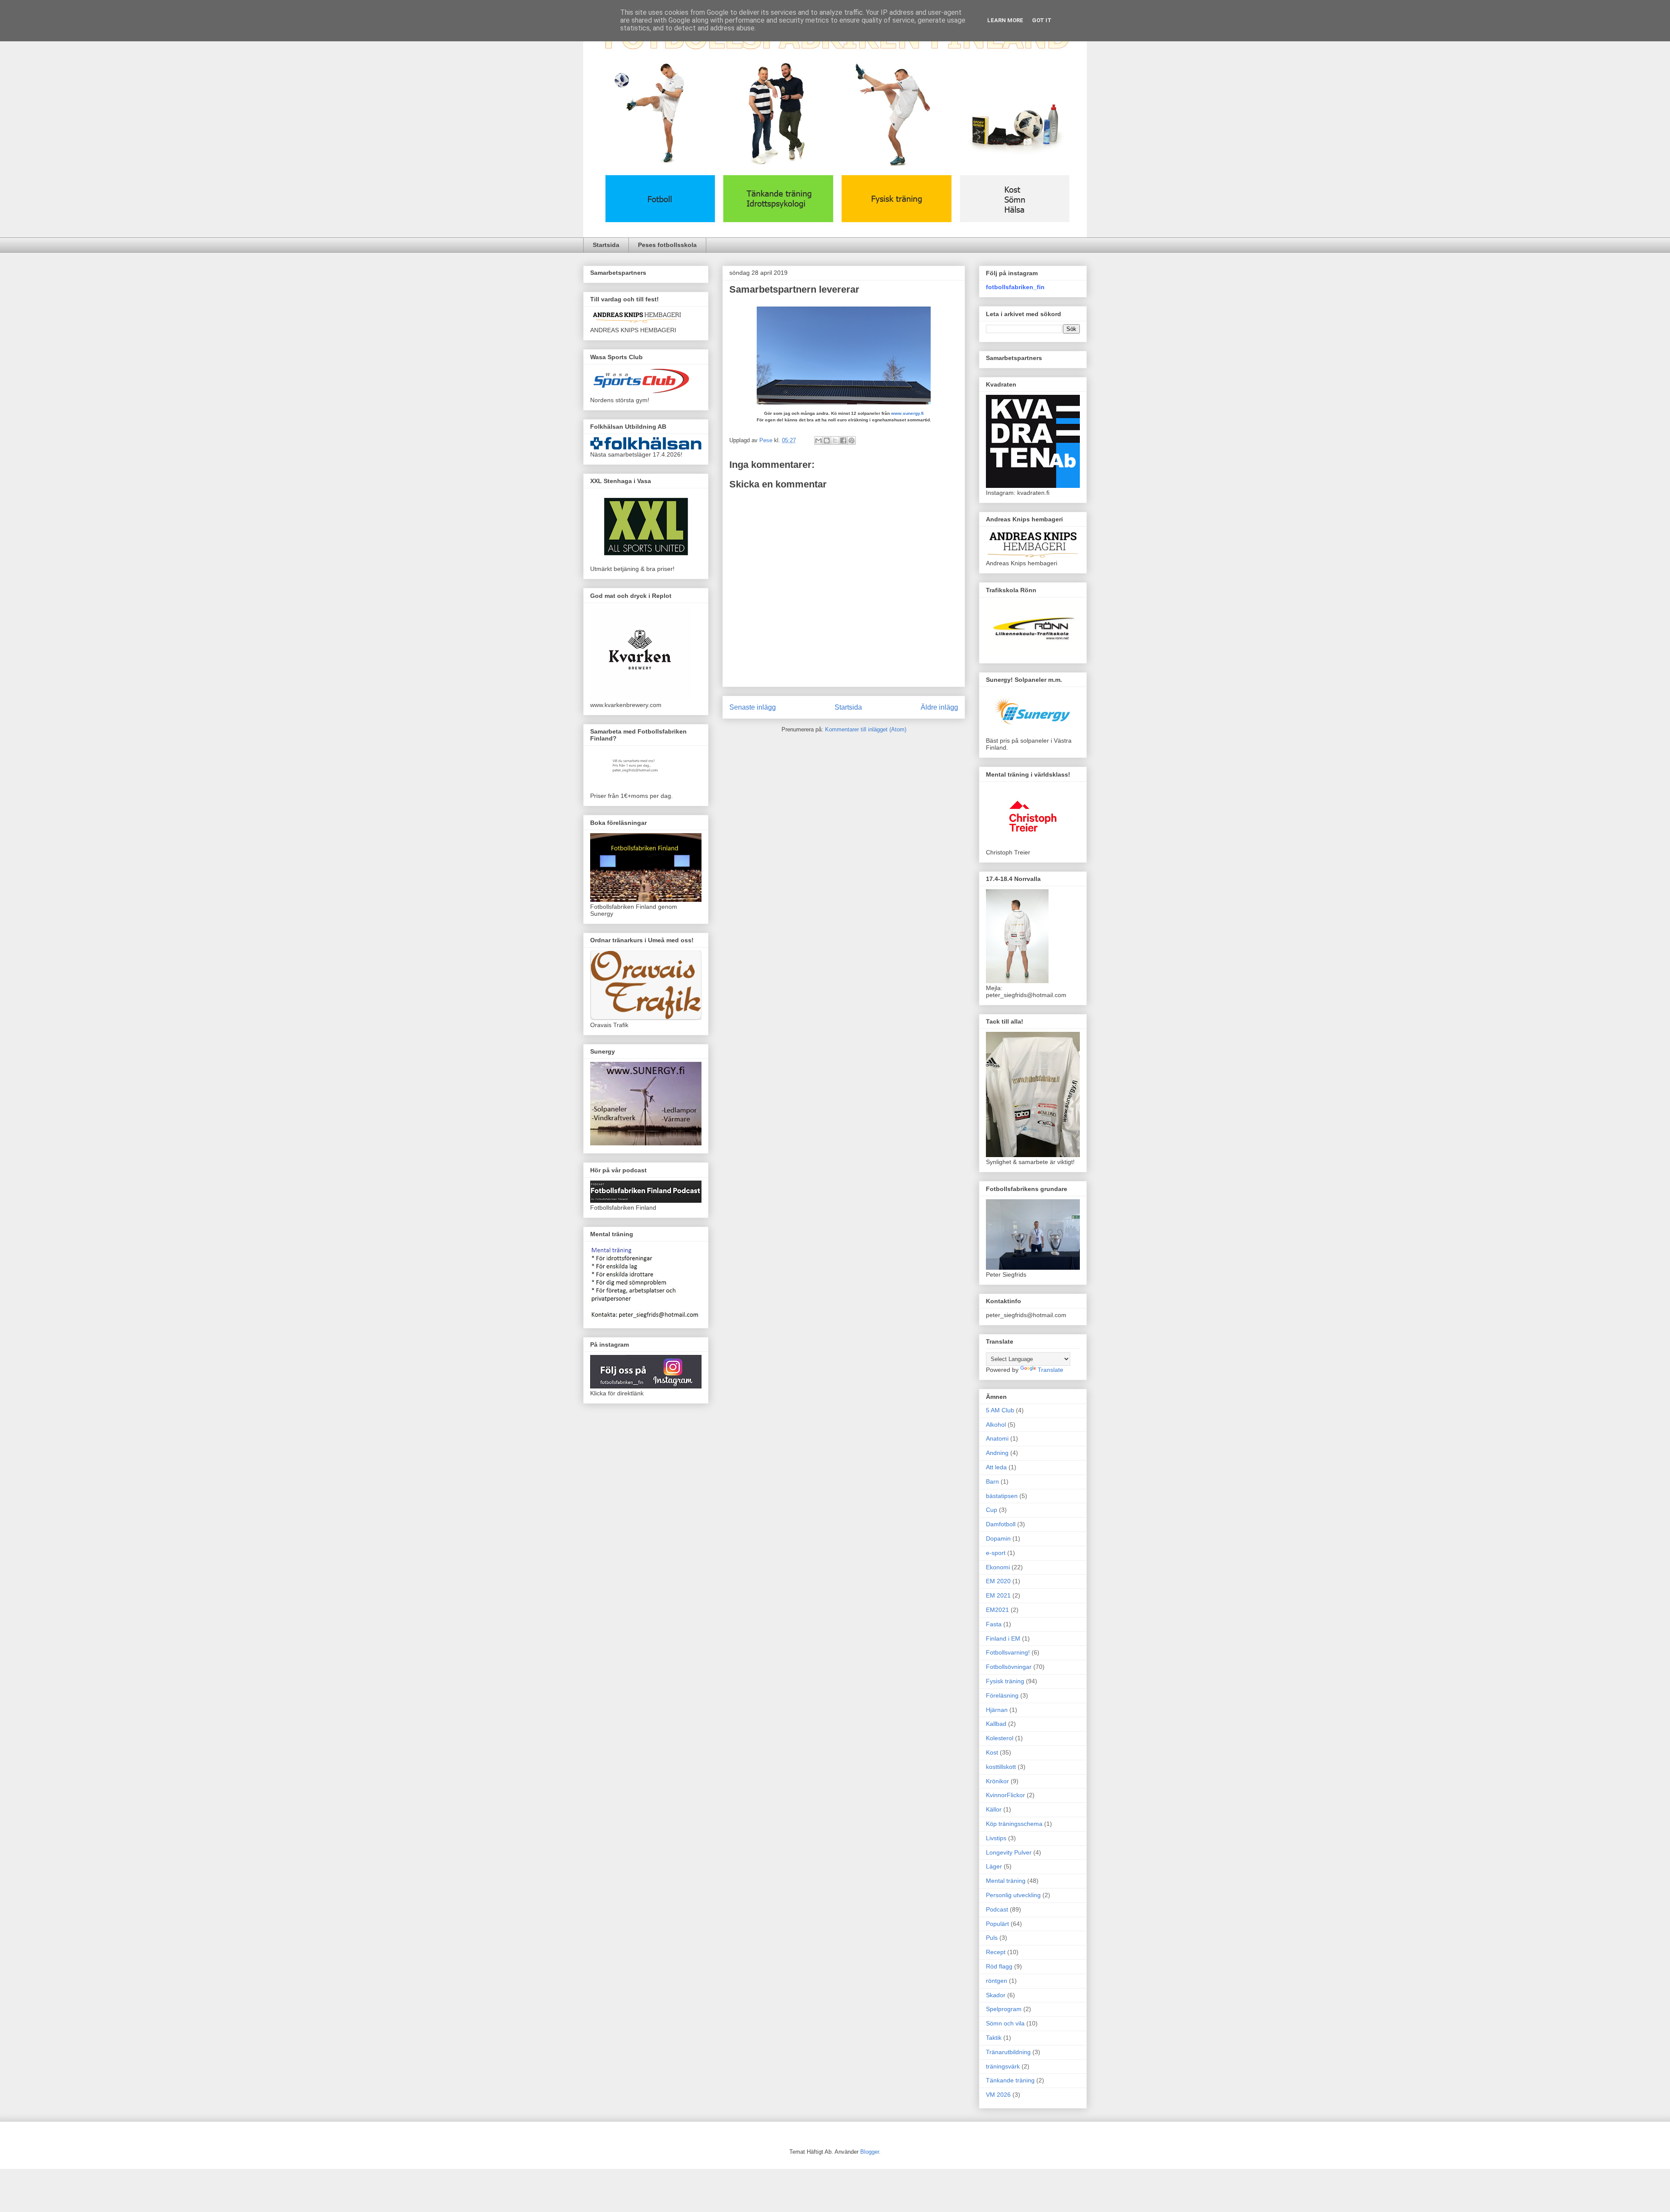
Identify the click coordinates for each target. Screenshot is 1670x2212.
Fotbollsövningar (1009, 1667)
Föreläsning (1002, 1695)
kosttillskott (1001, 1767)
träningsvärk (1003, 2066)
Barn (992, 1481)
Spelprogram (1004, 2009)
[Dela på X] (835, 440)
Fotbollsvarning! (1008, 1652)
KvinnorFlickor (1005, 1795)
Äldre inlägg (939, 707)
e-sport (996, 1553)
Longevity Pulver (1009, 1852)
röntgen (997, 1981)
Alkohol (996, 1425)
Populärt (997, 1924)
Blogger (870, 2152)
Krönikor (997, 1781)
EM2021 (997, 1610)
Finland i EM (1003, 1638)
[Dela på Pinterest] (852, 440)
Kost (992, 1752)
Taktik (994, 2038)
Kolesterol (1000, 1738)
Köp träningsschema (1014, 1824)
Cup (992, 1510)
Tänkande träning (1010, 2080)
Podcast (997, 1909)
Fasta (994, 1624)
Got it (1042, 20)
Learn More (1005, 20)
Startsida (606, 245)
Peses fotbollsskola (667, 245)
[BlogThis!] (827, 440)
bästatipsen (1002, 1496)
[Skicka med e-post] (818, 440)
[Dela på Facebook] (843, 440)
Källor (994, 1809)
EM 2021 (998, 1595)
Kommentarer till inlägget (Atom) (866, 729)
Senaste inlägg (753, 707)
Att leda (996, 1467)
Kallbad (996, 1724)
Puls (992, 1938)
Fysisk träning (1005, 1681)
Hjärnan (997, 1710)
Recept (996, 1952)
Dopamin (998, 1538)
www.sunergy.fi (907, 413)
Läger (994, 1866)
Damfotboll (1001, 1524)
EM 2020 (998, 1581)
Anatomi (997, 1438)
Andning (997, 1453)
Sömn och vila (1005, 2023)
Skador (996, 1995)
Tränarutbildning (1008, 2052)
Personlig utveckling (1013, 1895)
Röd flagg (999, 1966)
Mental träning (1006, 1881)
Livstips (996, 1838)
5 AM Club (1000, 1410)
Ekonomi (998, 1567)
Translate (1050, 1370)
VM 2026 (998, 2095)
